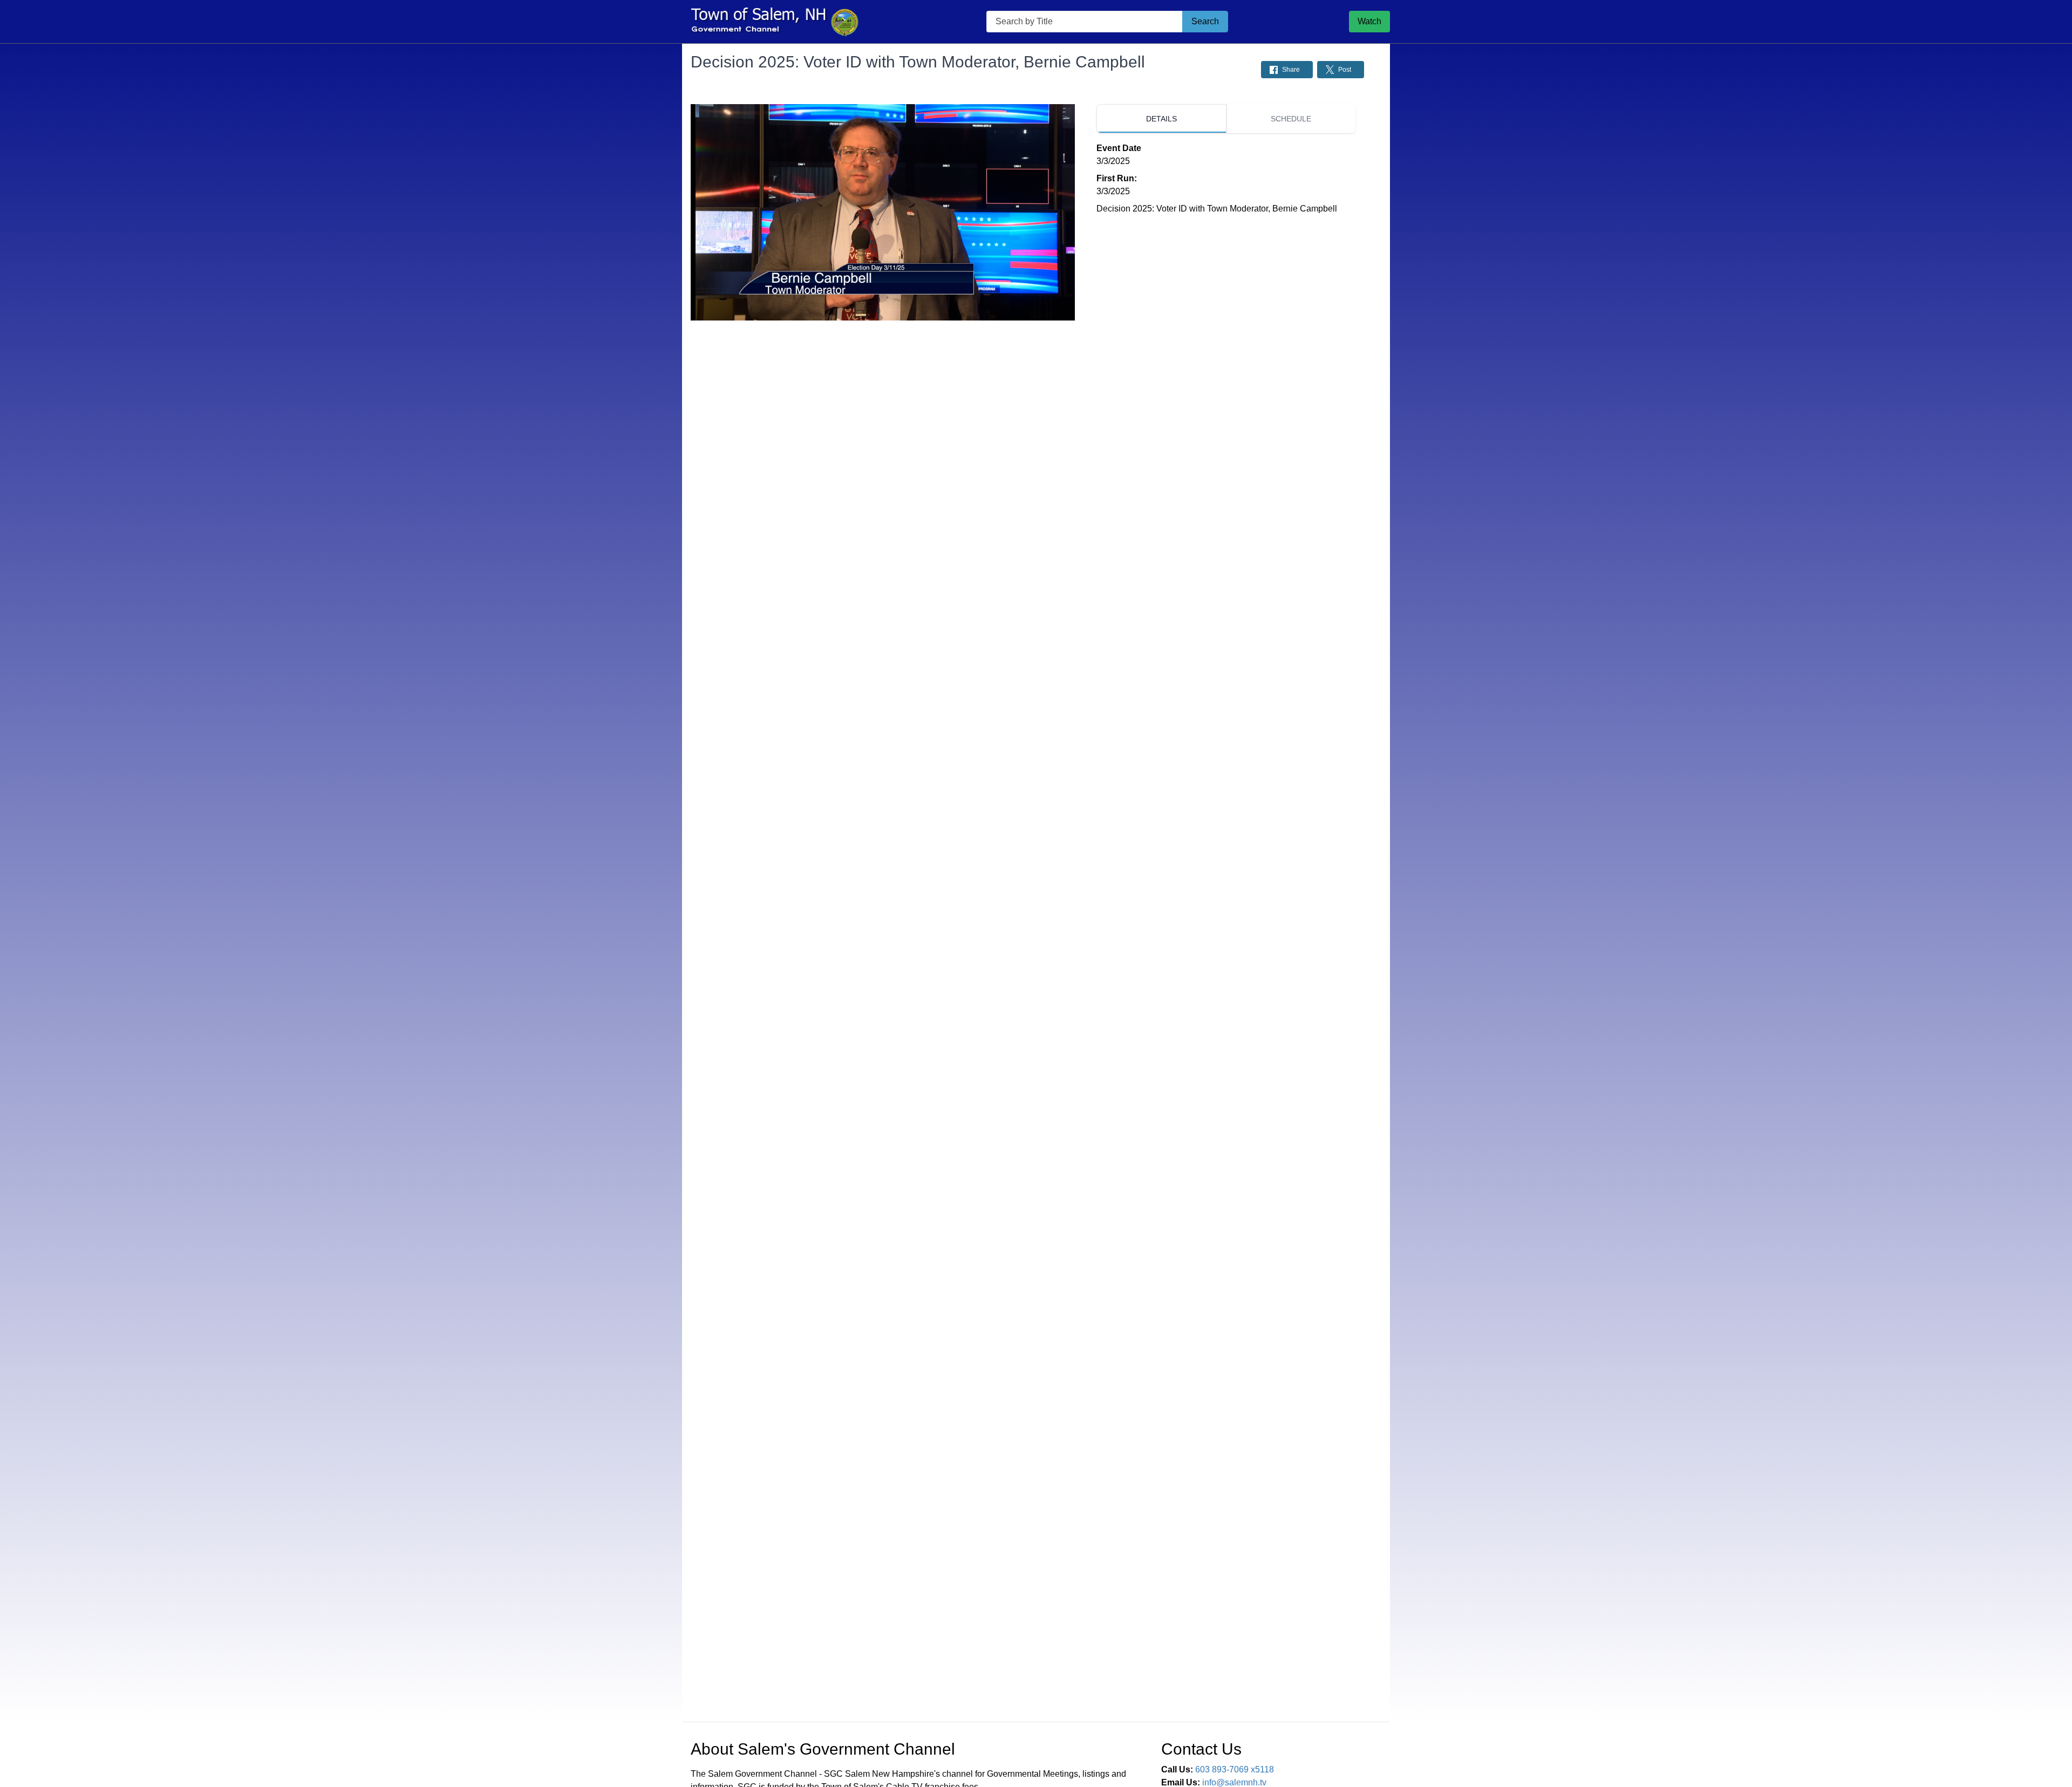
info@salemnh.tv (1234, 1782)
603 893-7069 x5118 (1235, 1769)
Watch (1369, 21)
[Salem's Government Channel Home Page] (774, 22)
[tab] (1161, 119)
